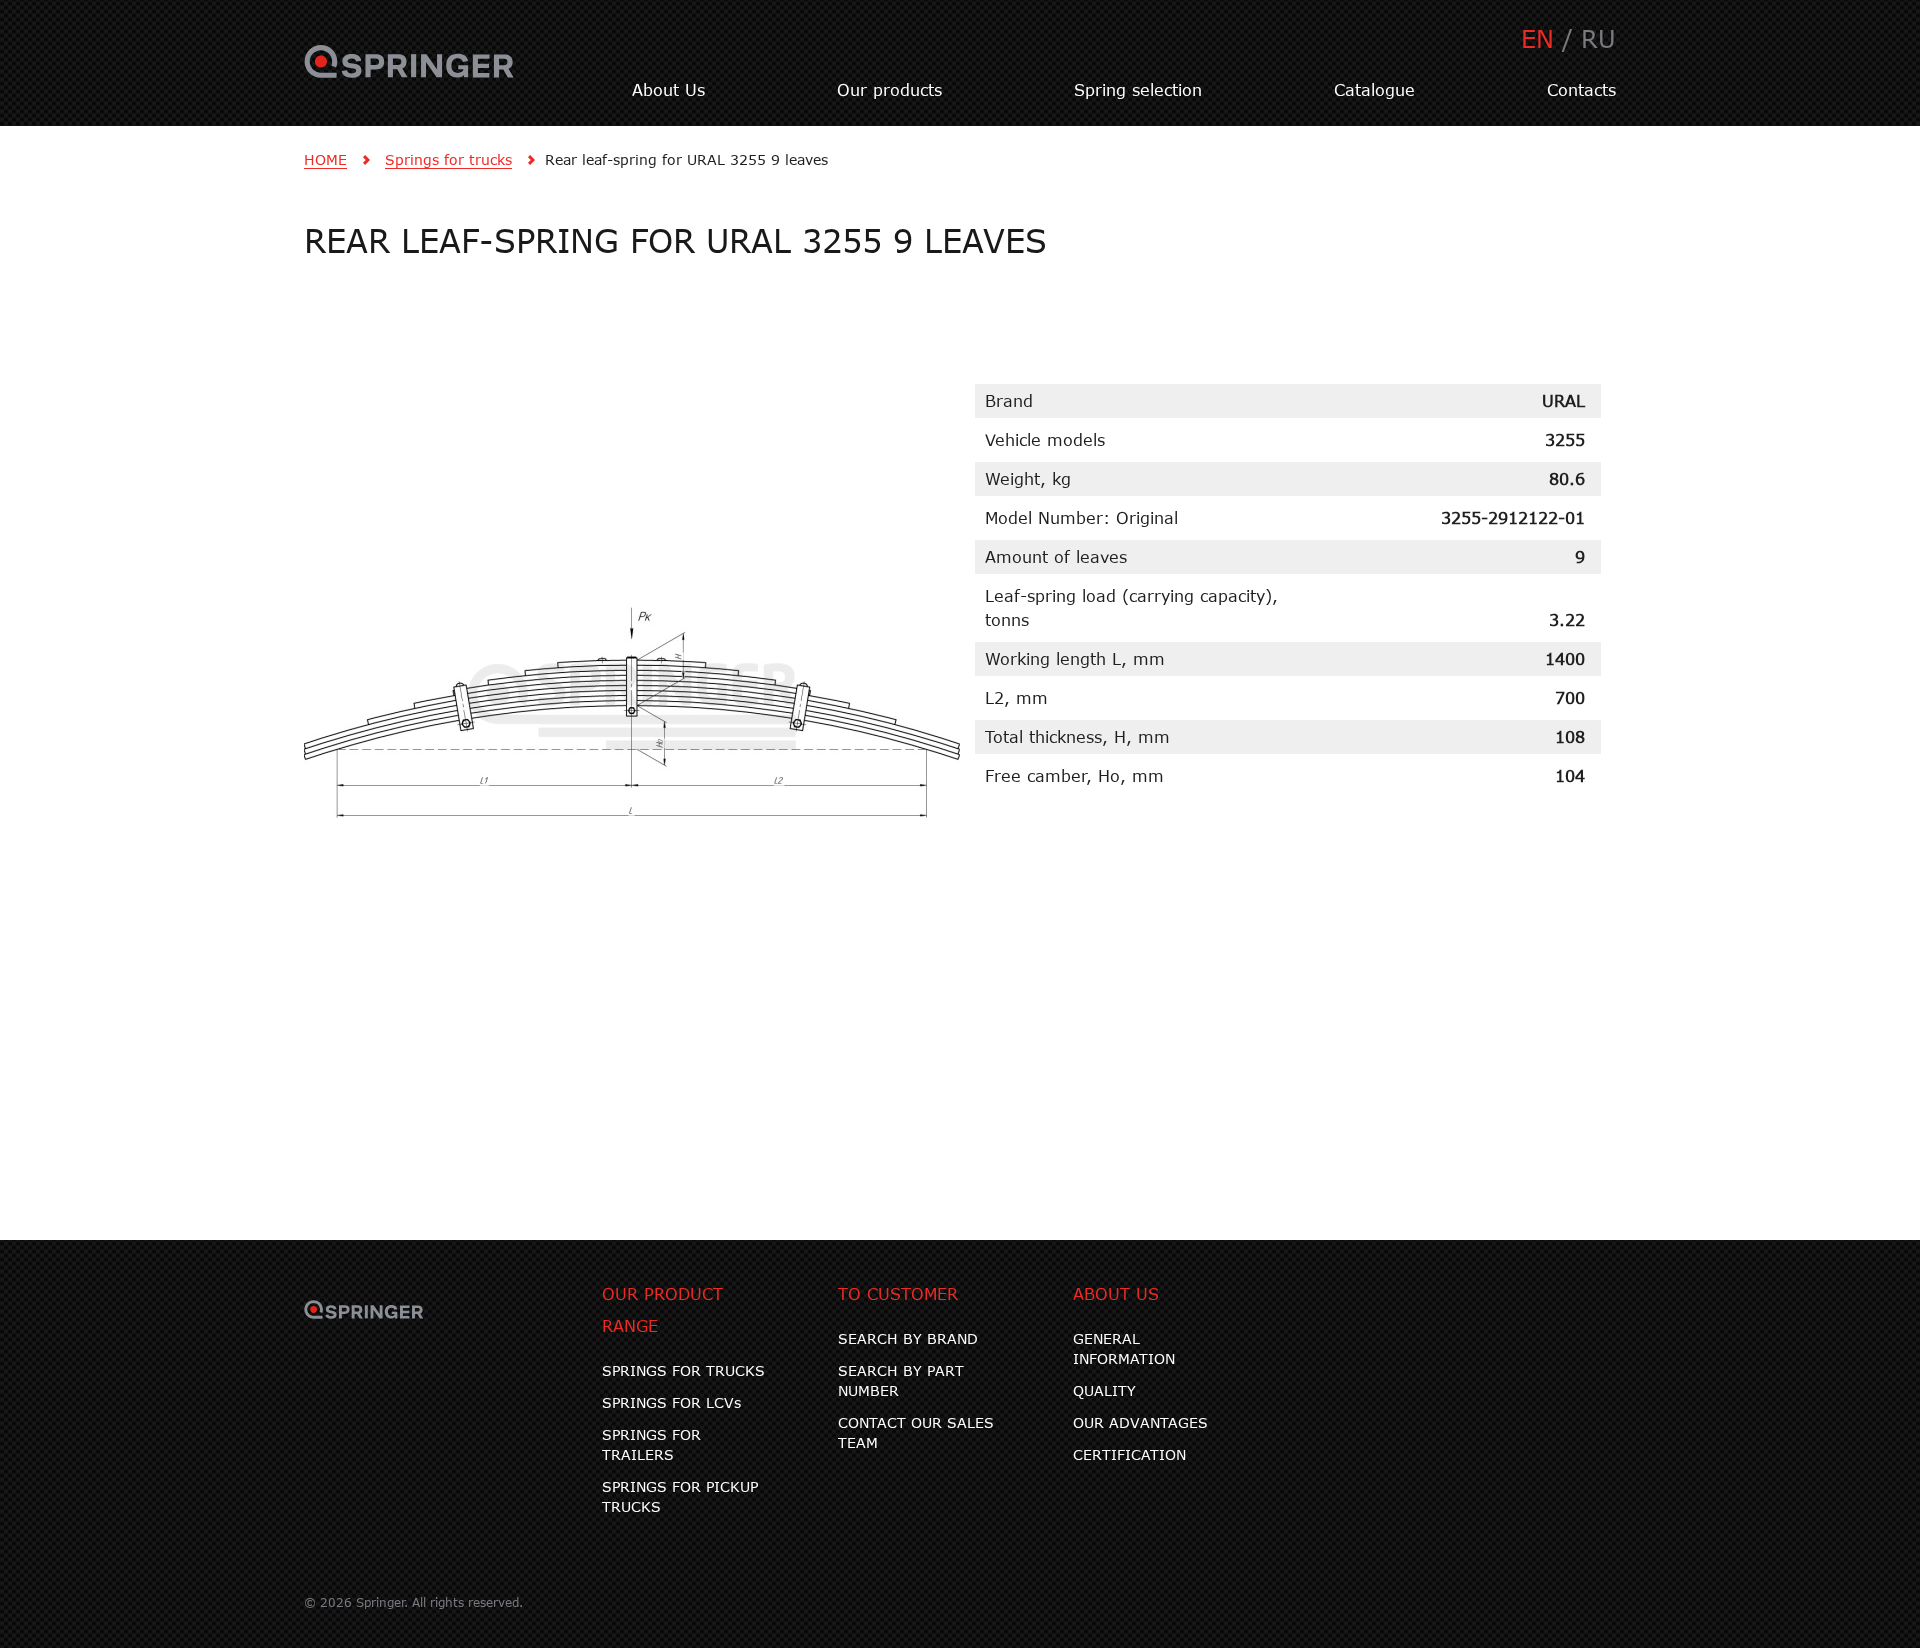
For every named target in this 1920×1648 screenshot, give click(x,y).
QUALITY (1104, 1390)
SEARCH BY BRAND (908, 1338)
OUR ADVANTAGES (1140, 1422)
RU (1598, 38)
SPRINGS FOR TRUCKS (683, 1370)
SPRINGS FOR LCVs (671, 1402)
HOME (325, 159)
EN (1537, 38)
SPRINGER (409, 73)
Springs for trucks (448, 159)
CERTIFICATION (1129, 1454)
